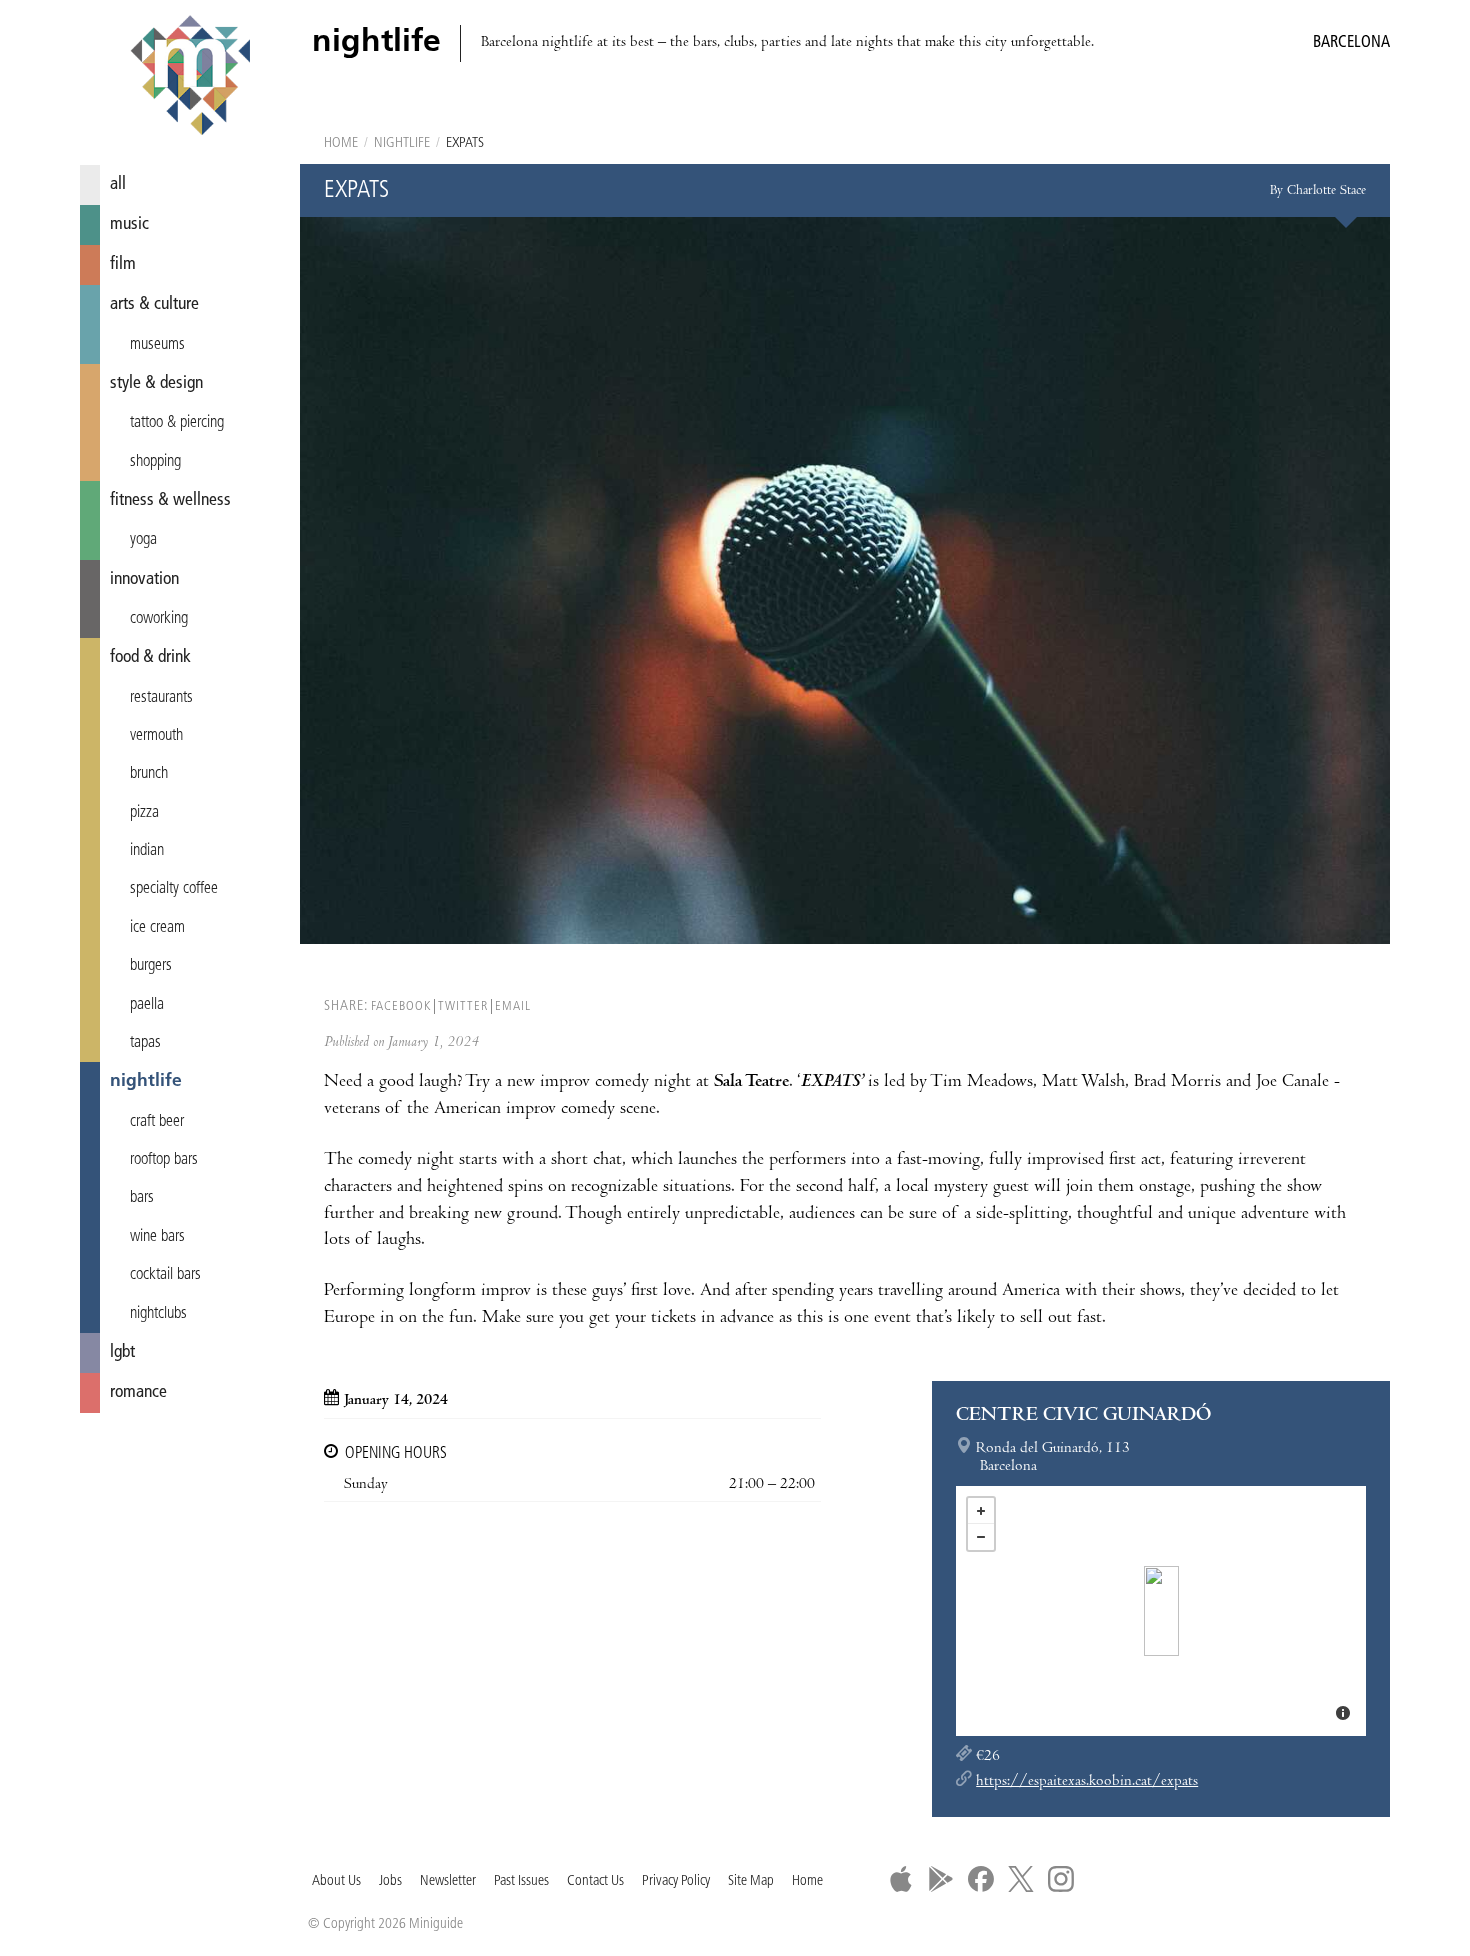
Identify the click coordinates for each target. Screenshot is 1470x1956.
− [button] (981, 1537)
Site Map (751, 1881)
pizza (144, 813)
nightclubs (158, 1314)
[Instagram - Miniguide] (1061, 1879)
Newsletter (448, 1881)
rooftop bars (164, 1160)
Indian (147, 851)
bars (142, 1198)
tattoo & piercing (177, 423)
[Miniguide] (190, 78)
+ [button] (981, 1511)
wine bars (157, 1237)
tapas (145, 1043)
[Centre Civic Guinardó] (1161, 1611)
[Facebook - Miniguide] (981, 1879)
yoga (143, 540)
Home (341, 143)
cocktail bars (165, 1275)
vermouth (156, 736)
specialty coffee (174, 889)
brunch (149, 774)
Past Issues (521, 1881)
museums (157, 345)
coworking (159, 619)
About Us (336, 1881)
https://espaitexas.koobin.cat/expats (1087, 1782)
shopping (155, 462)
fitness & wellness (170, 500)
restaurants (161, 698)
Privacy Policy (676, 1881)
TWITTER (463, 1006)
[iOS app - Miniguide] (901, 1879)
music (129, 224)
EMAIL (513, 1006)
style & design (156, 383)
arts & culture (154, 304)
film (123, 264)
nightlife (146, 1081)
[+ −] (1161, 1611)
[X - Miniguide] (1021, 1879)
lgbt (122, 1352)
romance (138, 1392)
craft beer (157, 1122)
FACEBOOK (401, 1006)
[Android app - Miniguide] (941, 1879)
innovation (144, 579)
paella (147, 1005)
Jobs (390, 1881)
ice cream (157, 928)
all (118, 184)
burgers (151, 966)
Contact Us (595, 1881)
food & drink (150, 657)
